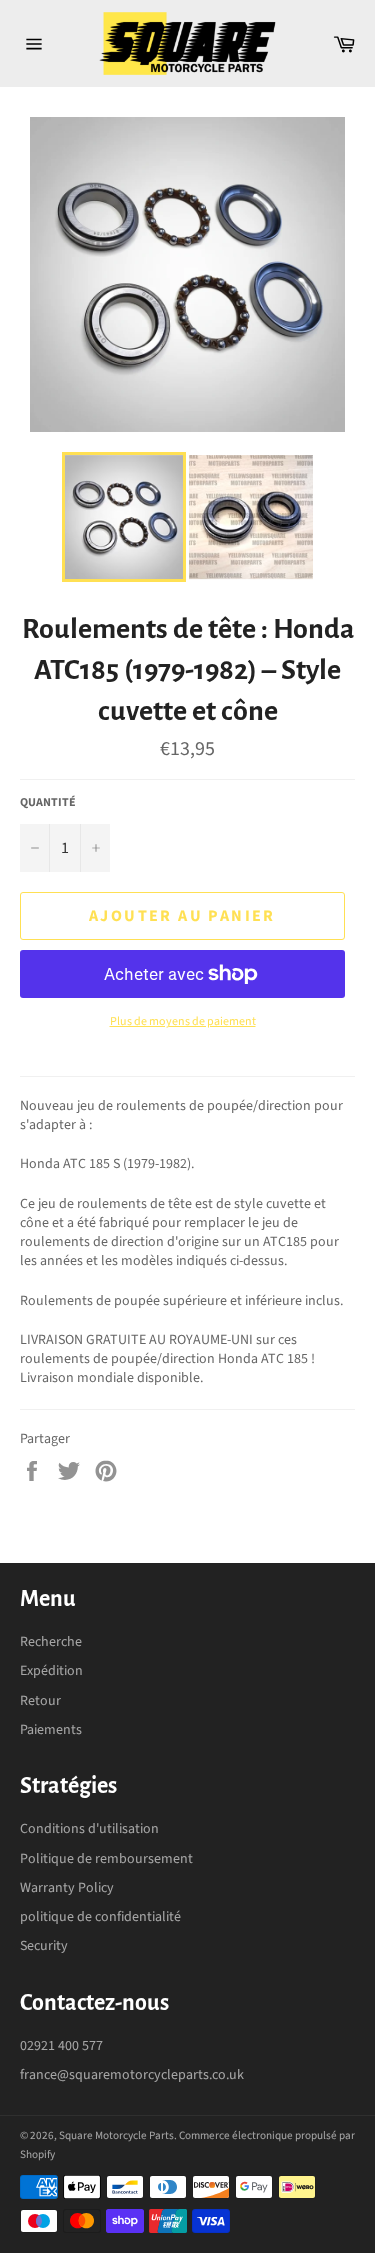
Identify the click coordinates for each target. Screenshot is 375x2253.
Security (44, 1946)
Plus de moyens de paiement (183, 1022)
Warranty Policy (67, 1888)
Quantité (48, 803)
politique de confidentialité (100, 1917)
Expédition (51, 1671)
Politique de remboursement (106, 1859)
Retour (40, 1701)
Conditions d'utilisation (89, 1829)
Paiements (51, 1730)
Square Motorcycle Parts (116, 2135)
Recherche (51, 1642)
